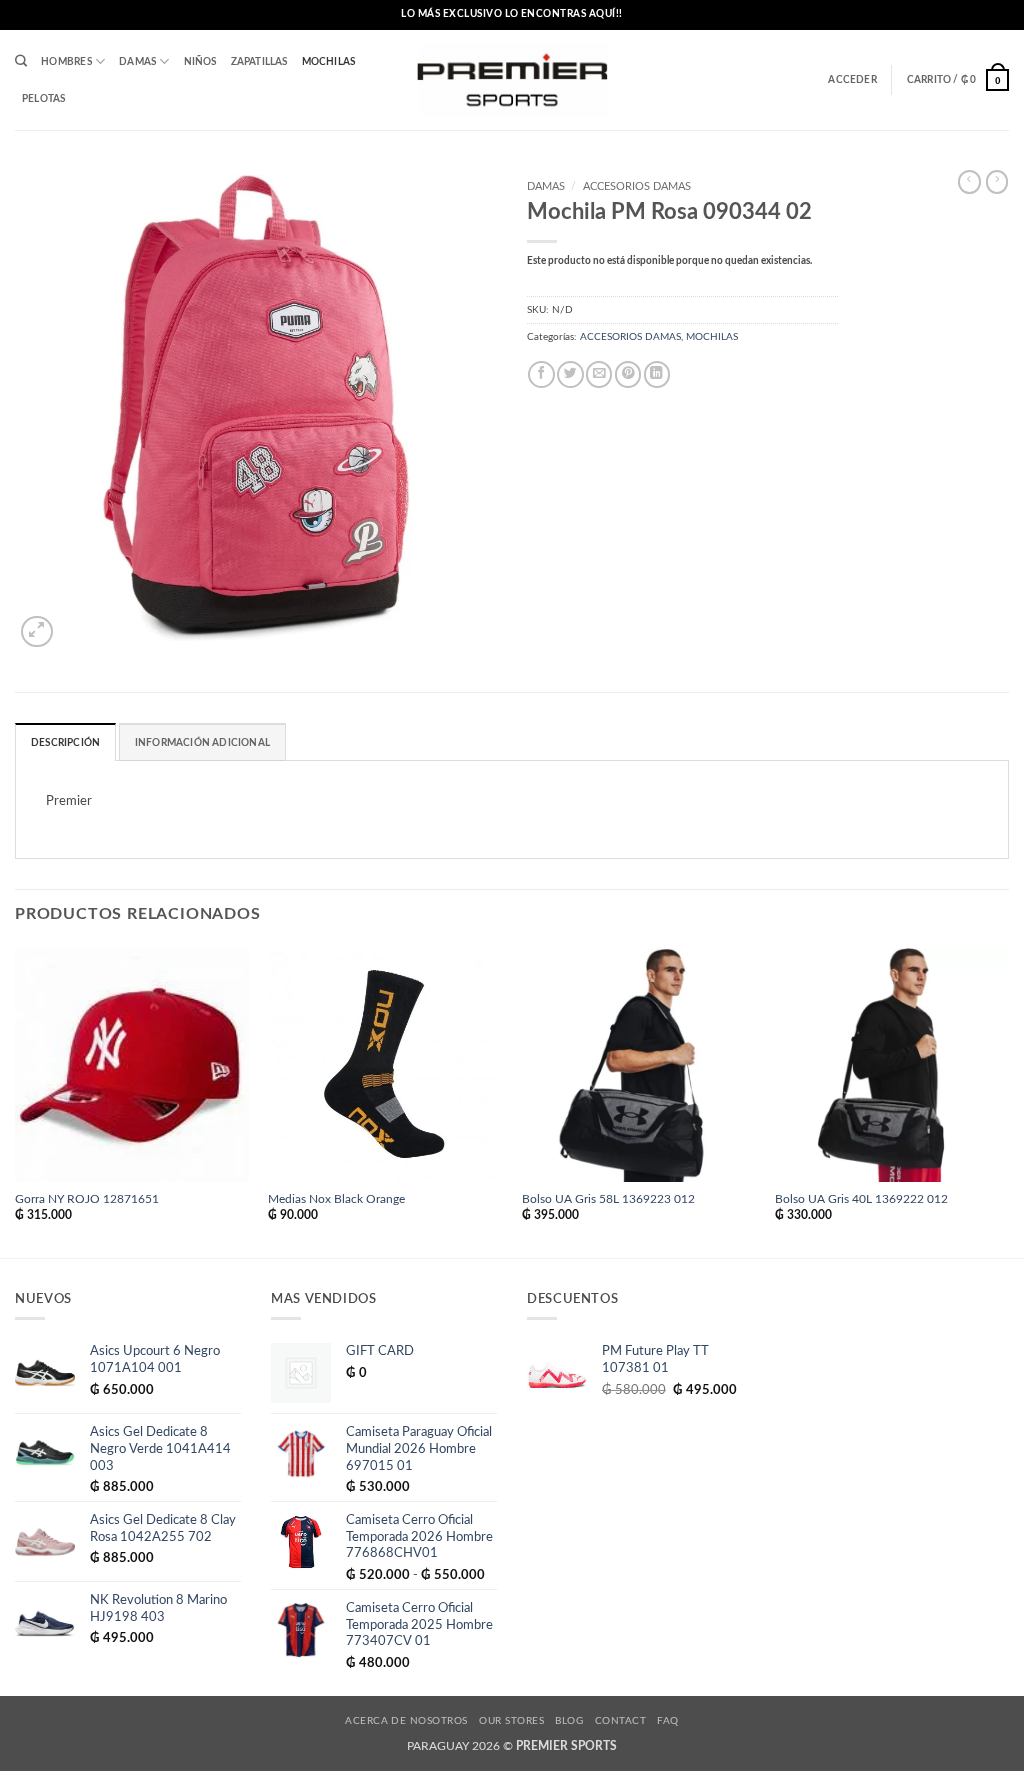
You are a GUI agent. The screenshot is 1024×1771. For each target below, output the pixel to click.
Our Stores (511, 1721)
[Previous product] (997, 182)
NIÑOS (200, 62)
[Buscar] (21, 61)
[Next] (1008, 1101)
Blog (569, 1721)
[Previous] (16, 1101)
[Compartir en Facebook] (541, 374)
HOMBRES (66, 62)
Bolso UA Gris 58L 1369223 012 (608, 1199)
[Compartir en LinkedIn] (657, 374)
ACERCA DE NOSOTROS (406, 1721)
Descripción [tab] (65, 743)
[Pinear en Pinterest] (628, 374)
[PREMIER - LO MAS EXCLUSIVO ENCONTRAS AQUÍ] (512, 80)
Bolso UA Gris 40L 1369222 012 (861, 1199)
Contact (620, 1721)
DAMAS (137, 62)
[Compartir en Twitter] (570, 374)
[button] (852, 80)
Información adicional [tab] (202, 743)
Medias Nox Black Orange (336, 1199)
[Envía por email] (599, 374)
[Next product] (969, 182)
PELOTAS (43, 99)
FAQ (667, 1721)
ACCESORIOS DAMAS (637, 186)
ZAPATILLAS (259, 62)
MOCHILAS (329, 62)
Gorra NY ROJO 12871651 (87, 1199)
